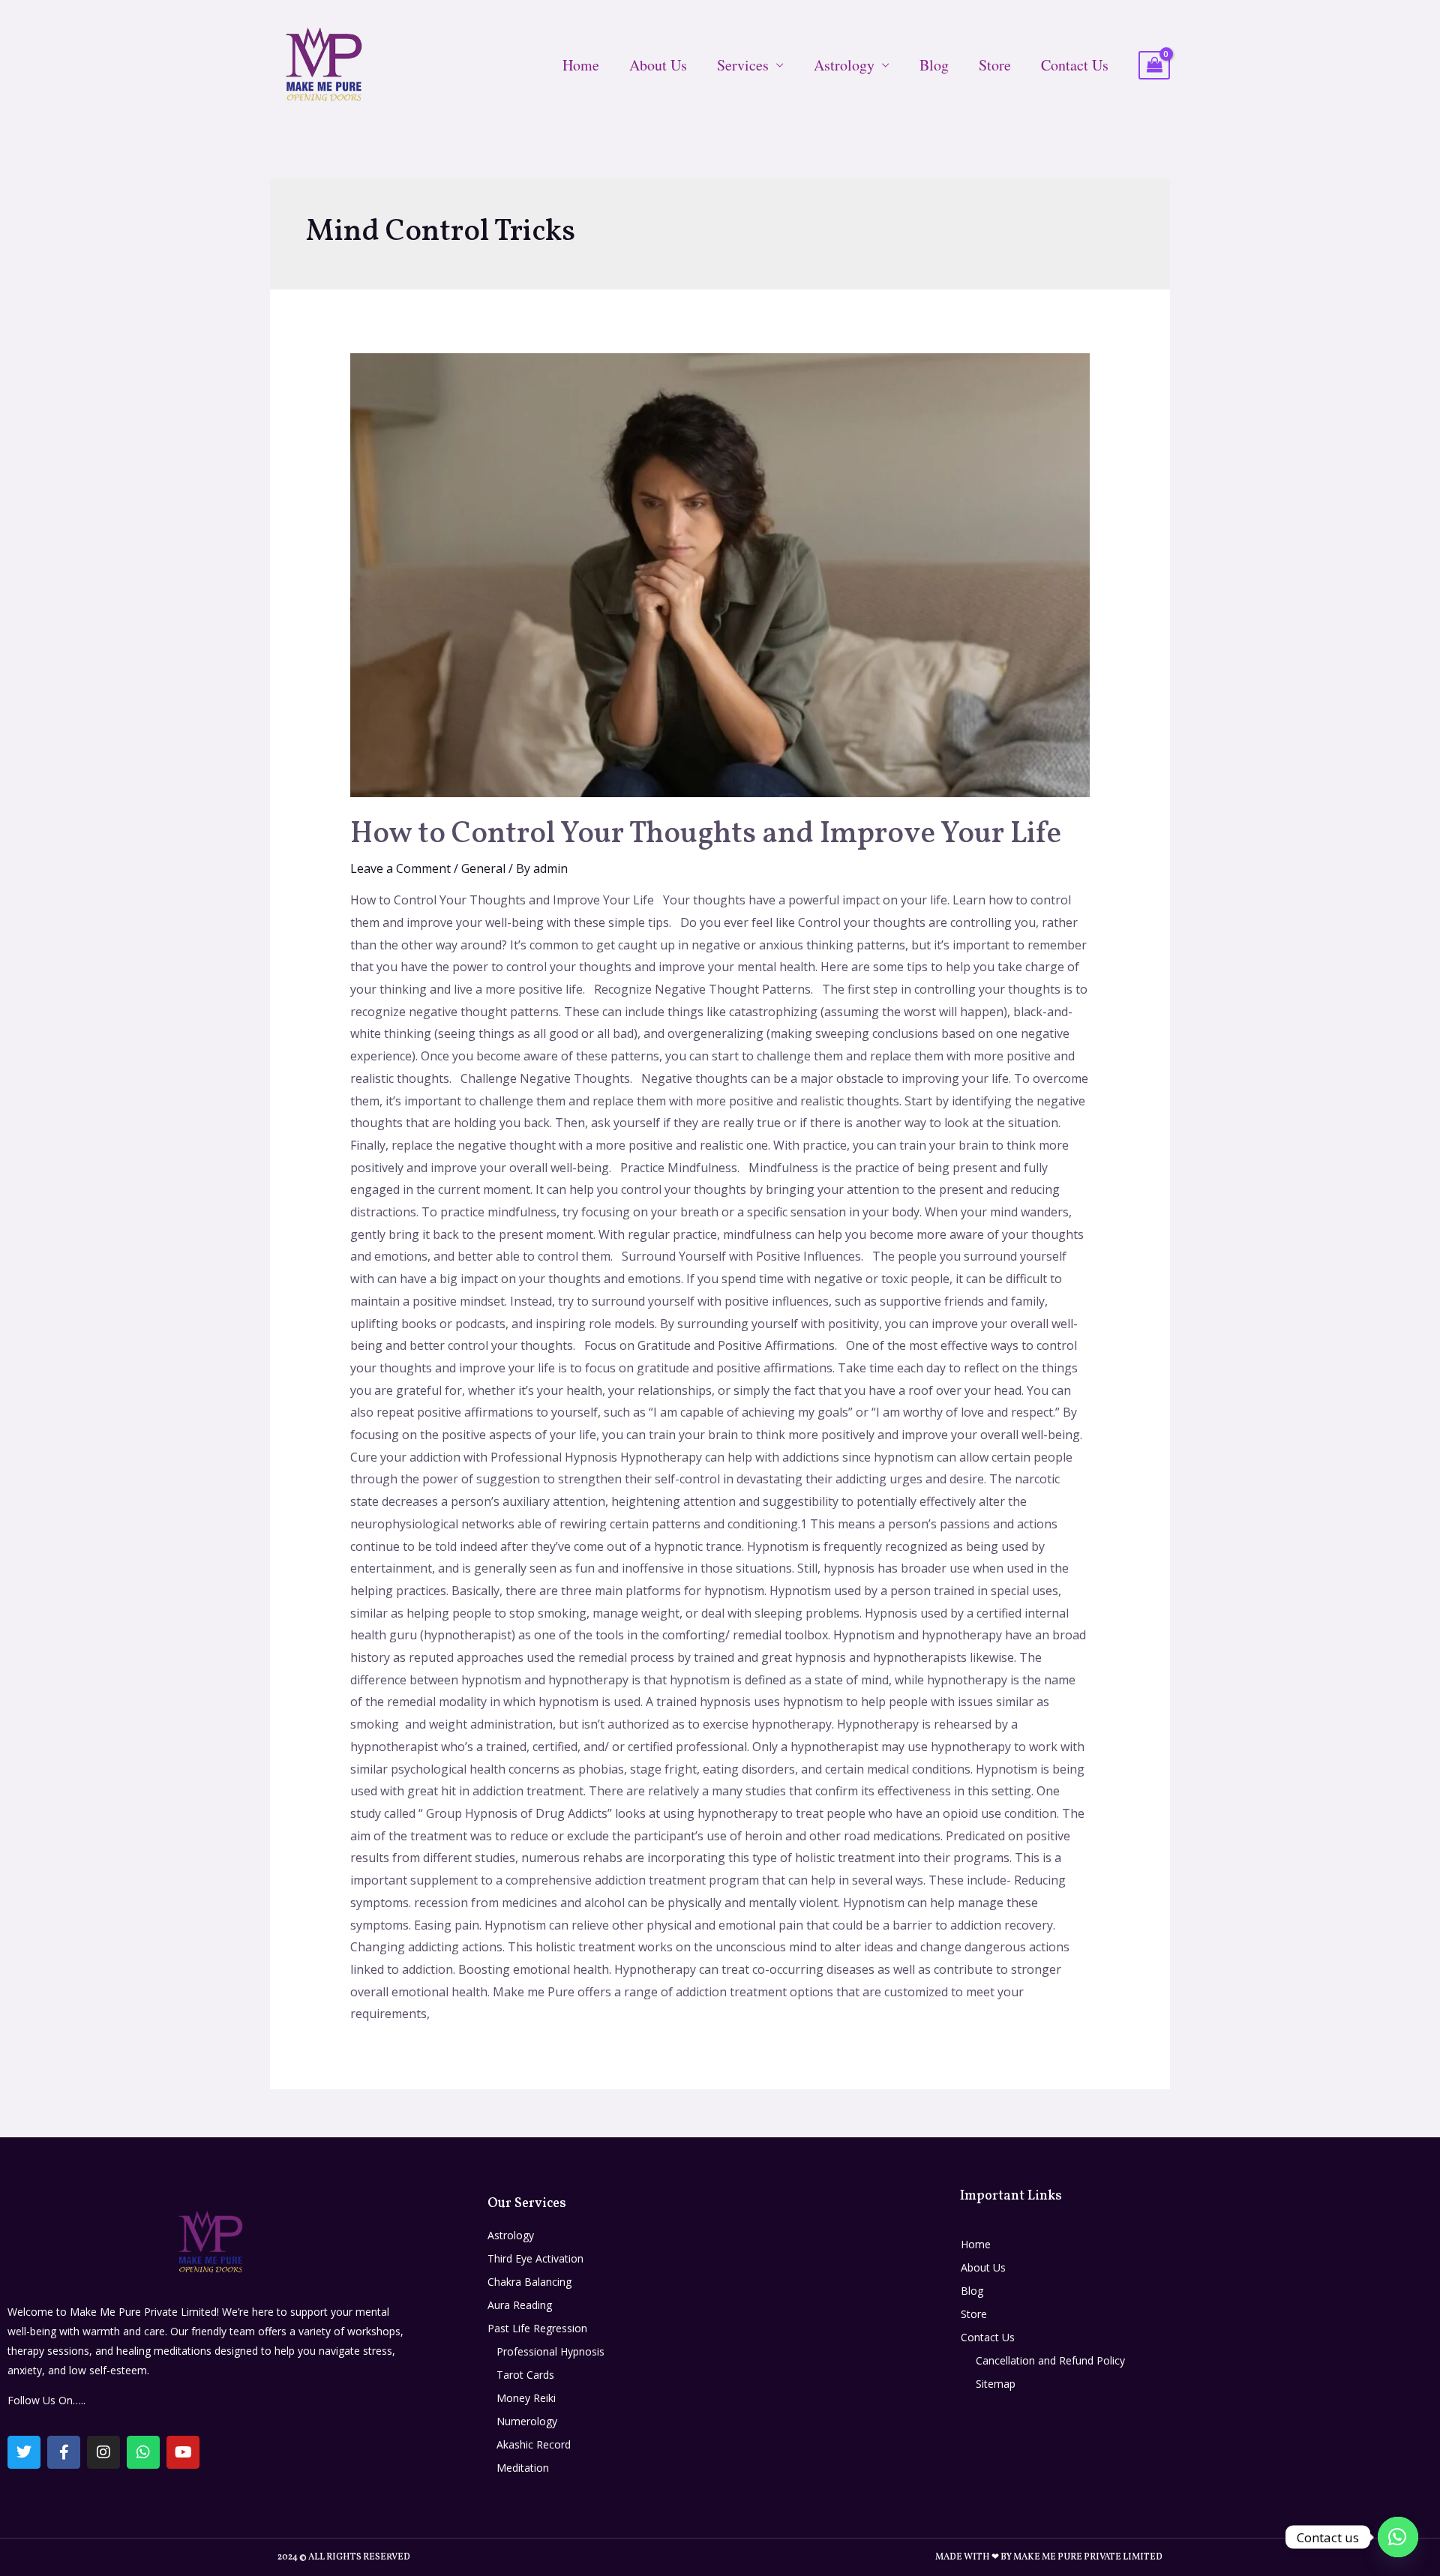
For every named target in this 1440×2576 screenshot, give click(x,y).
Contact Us (1075, 65)
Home (581, 65)
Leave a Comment (400, 868)
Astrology (844, 65)
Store (995, 65)
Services (743, 65)
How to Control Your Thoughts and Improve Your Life (706, 835)
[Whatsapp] (143, 2452)
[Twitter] (24, 2452)
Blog (934, 65)
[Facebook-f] (64, 2452)
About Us (658, 65)
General (483, 868)
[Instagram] (103, 2452)
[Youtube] (183, 2452)
